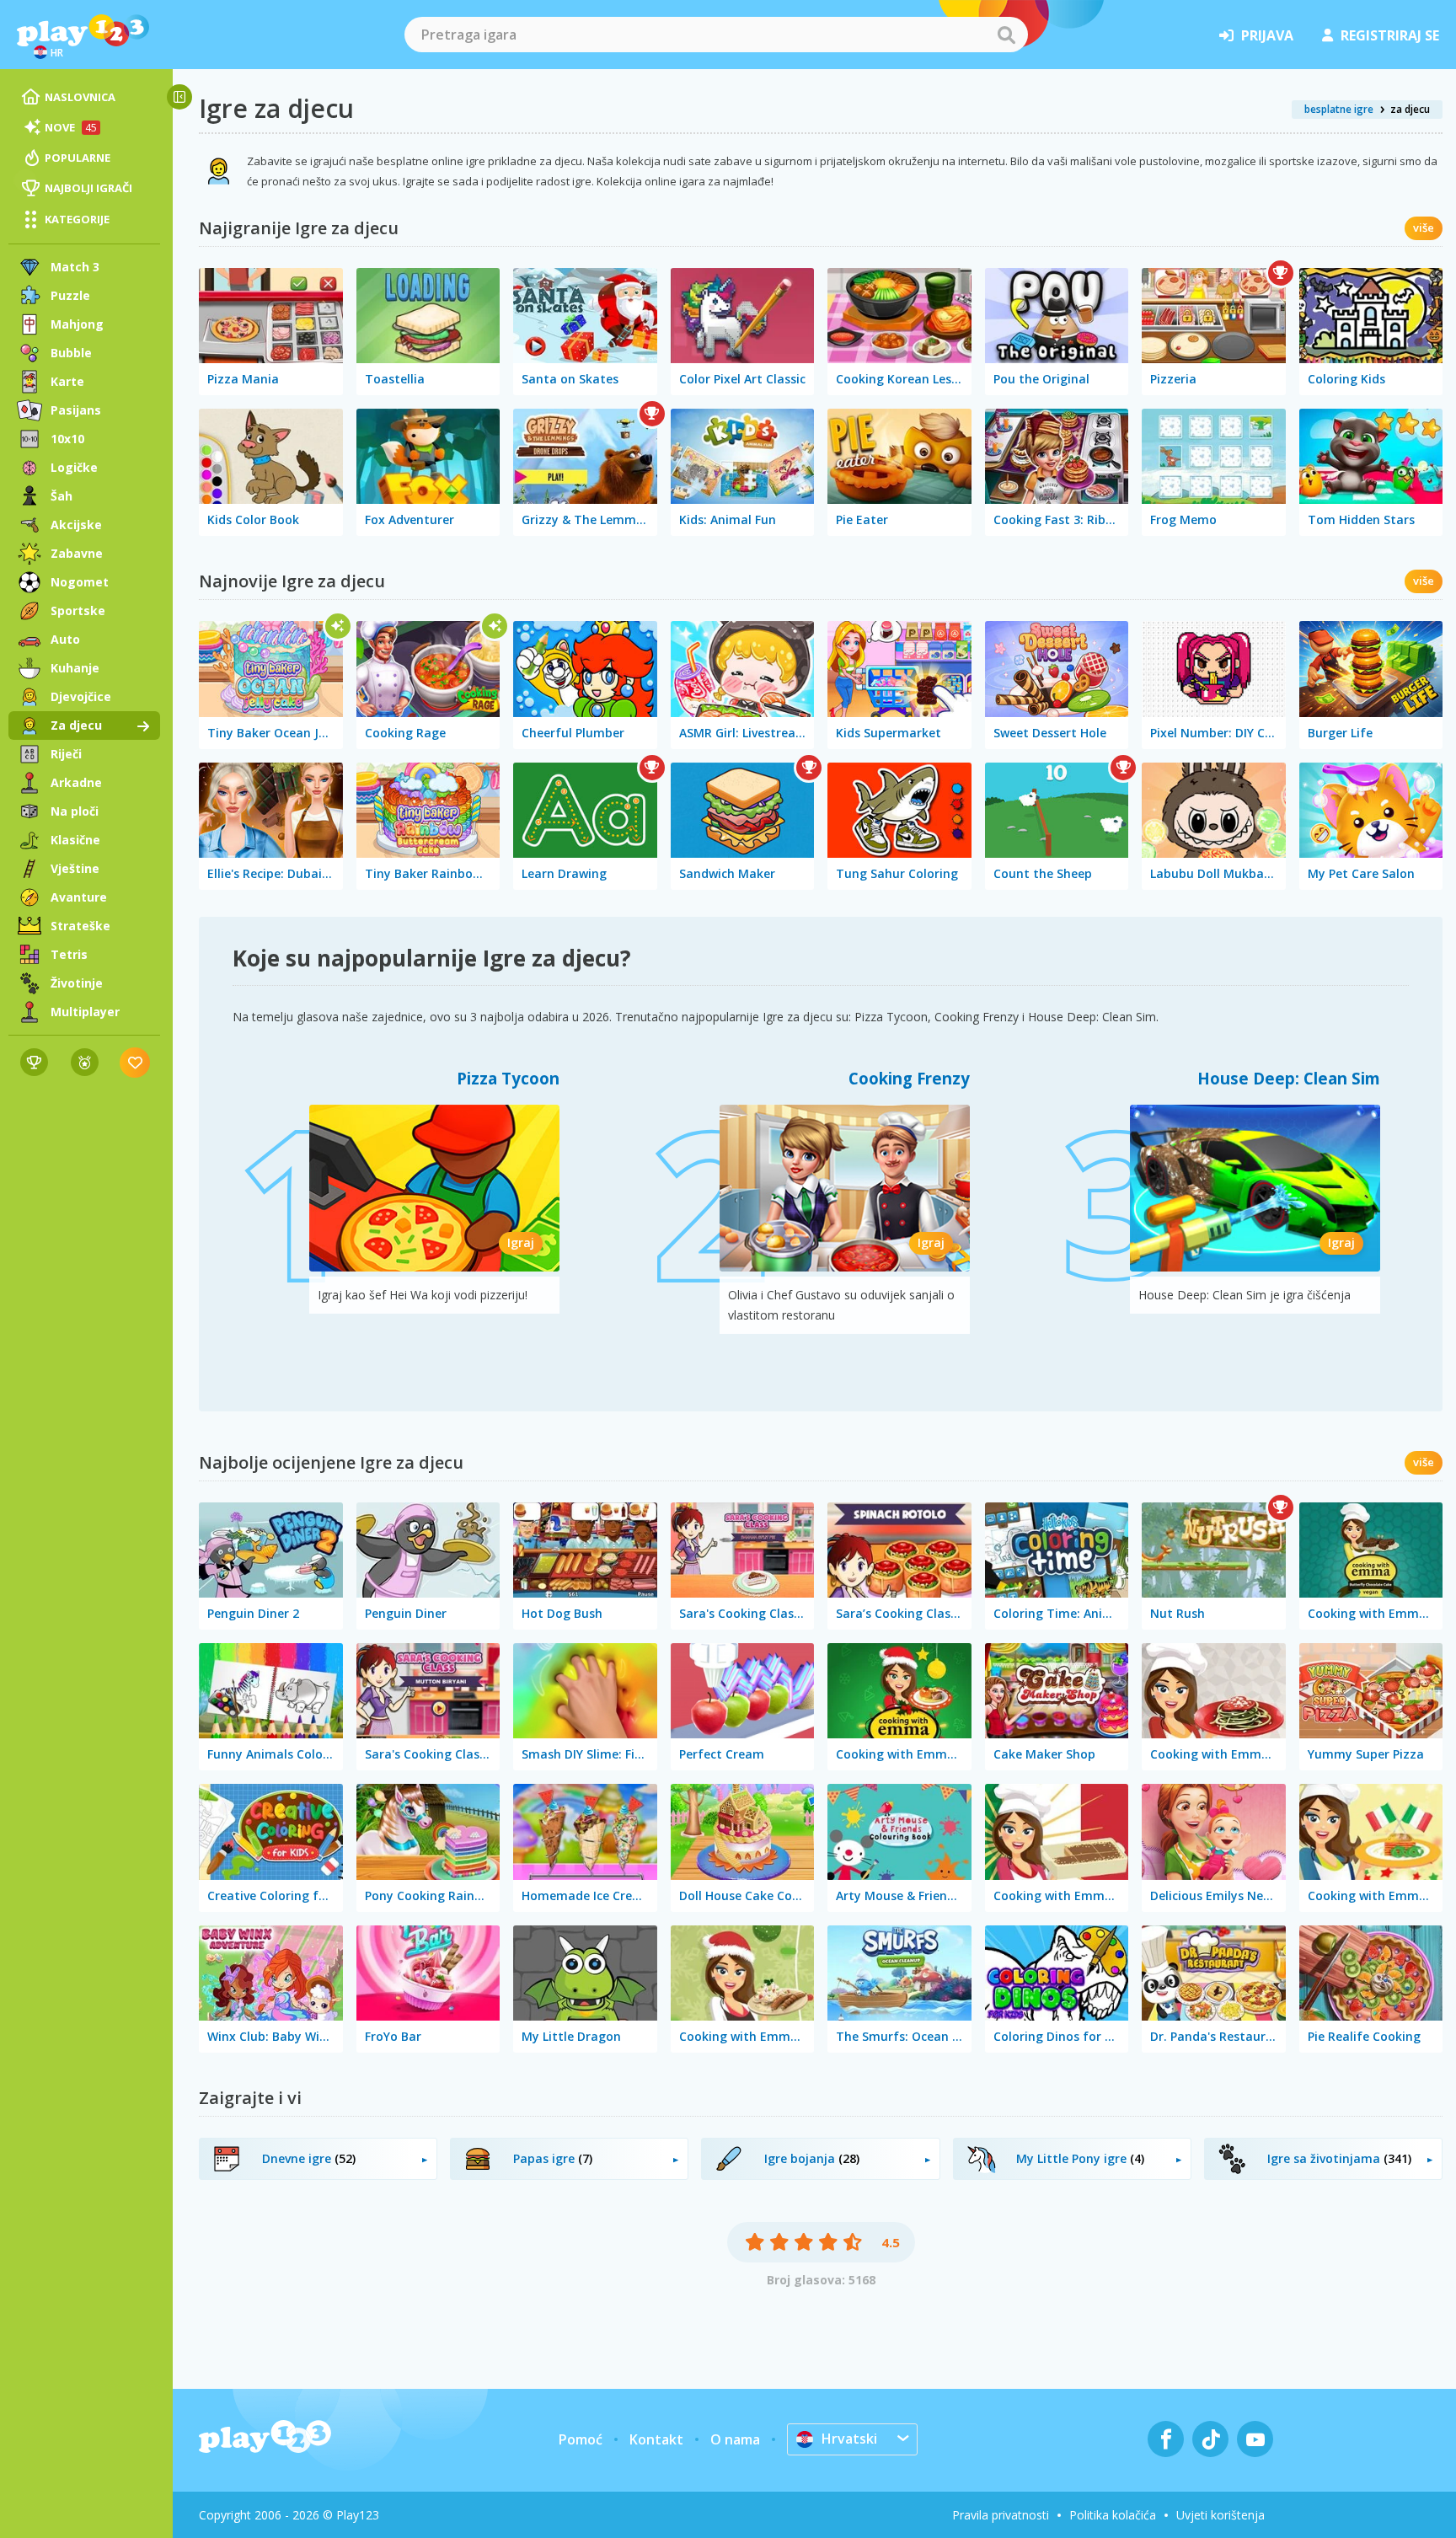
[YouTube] (1255, 2439)
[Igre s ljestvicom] (34, 1062)
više (1424, 228)
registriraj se (1390, 35)
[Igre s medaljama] (85, 1062)
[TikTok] (1210, 2439)
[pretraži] (1006, 35)
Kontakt (656, 2439)
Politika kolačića (1113, 2515)
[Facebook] (1166, 2439)
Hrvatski (849, 2439)
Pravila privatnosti (1001, 2515)
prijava (1267, 35)
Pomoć (581, 2439)
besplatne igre (1339, 109)
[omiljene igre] (135, 1062)
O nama (735, 2439)
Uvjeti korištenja (1220, 2515)
